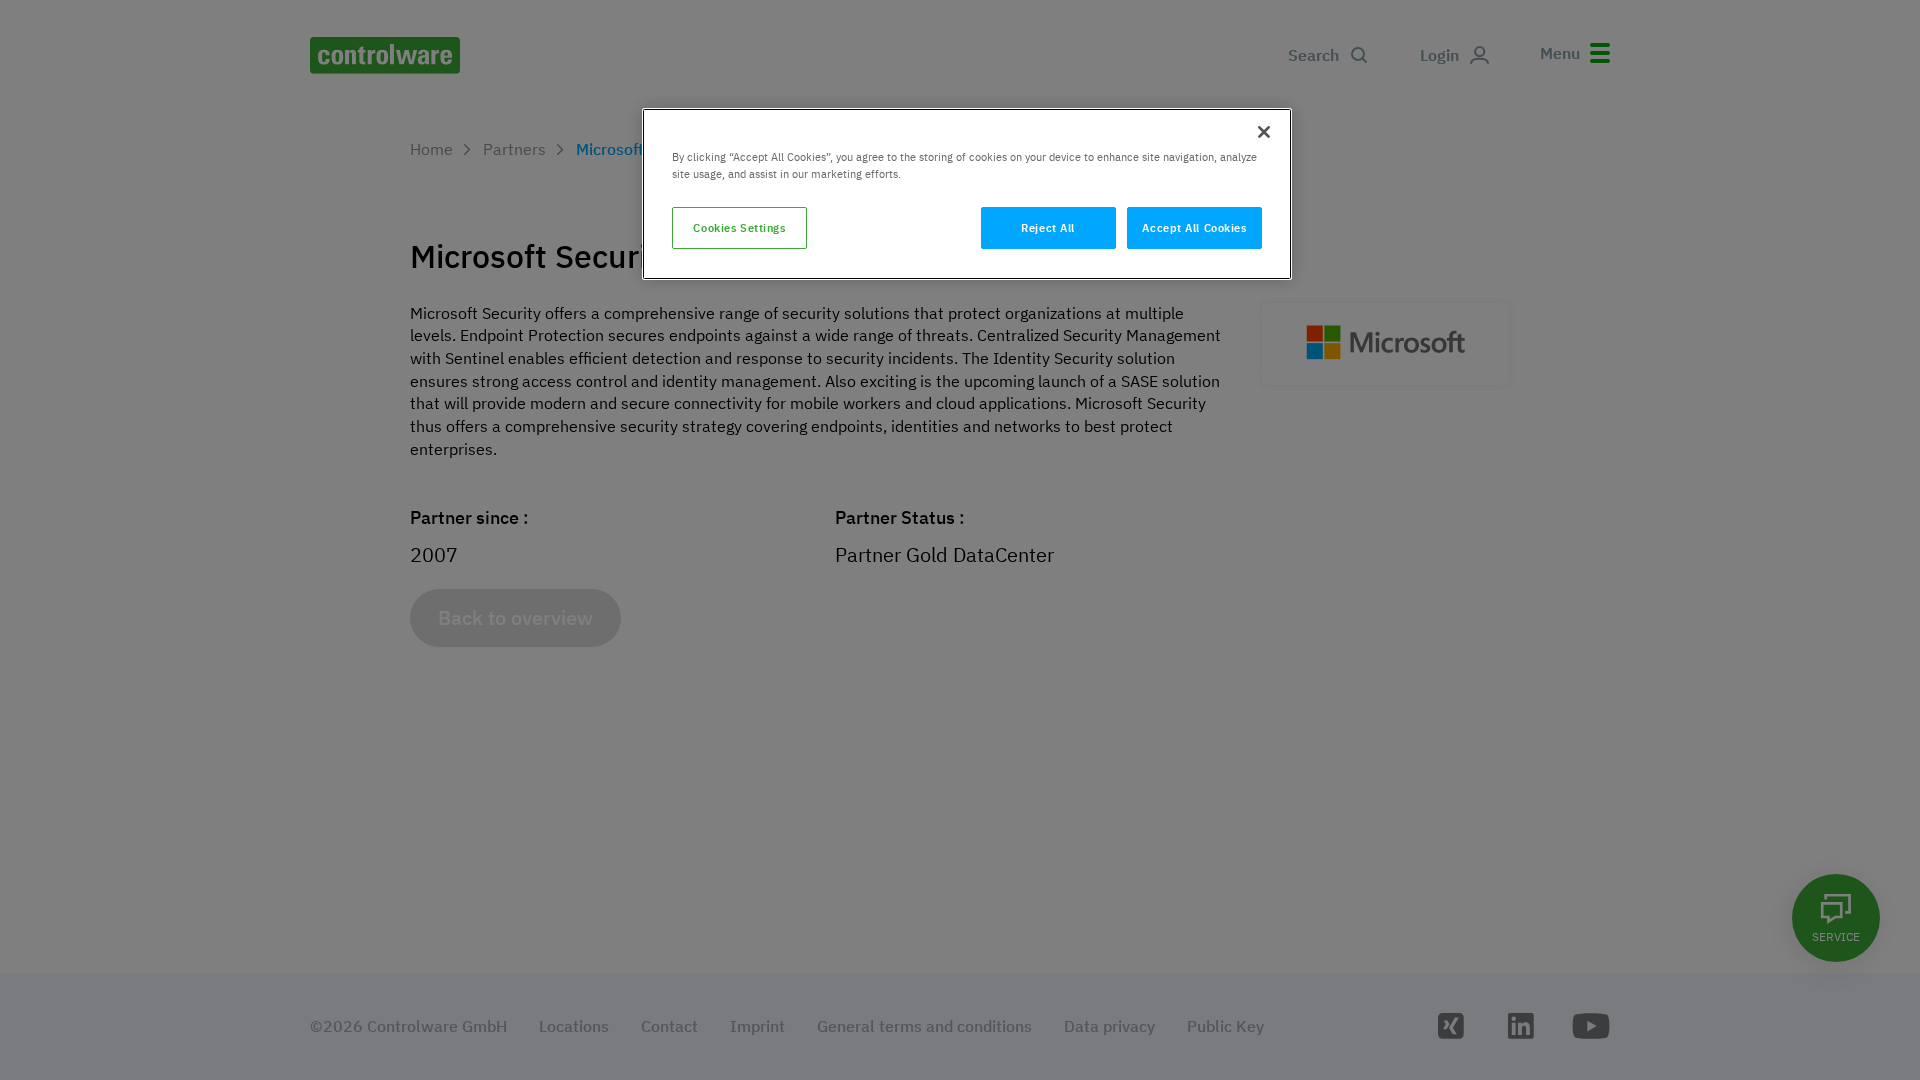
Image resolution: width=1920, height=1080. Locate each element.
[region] (967, 194)
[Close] (1264, 132)
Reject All (1048, 227)
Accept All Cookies (1194, 227)
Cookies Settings (739, 227)
